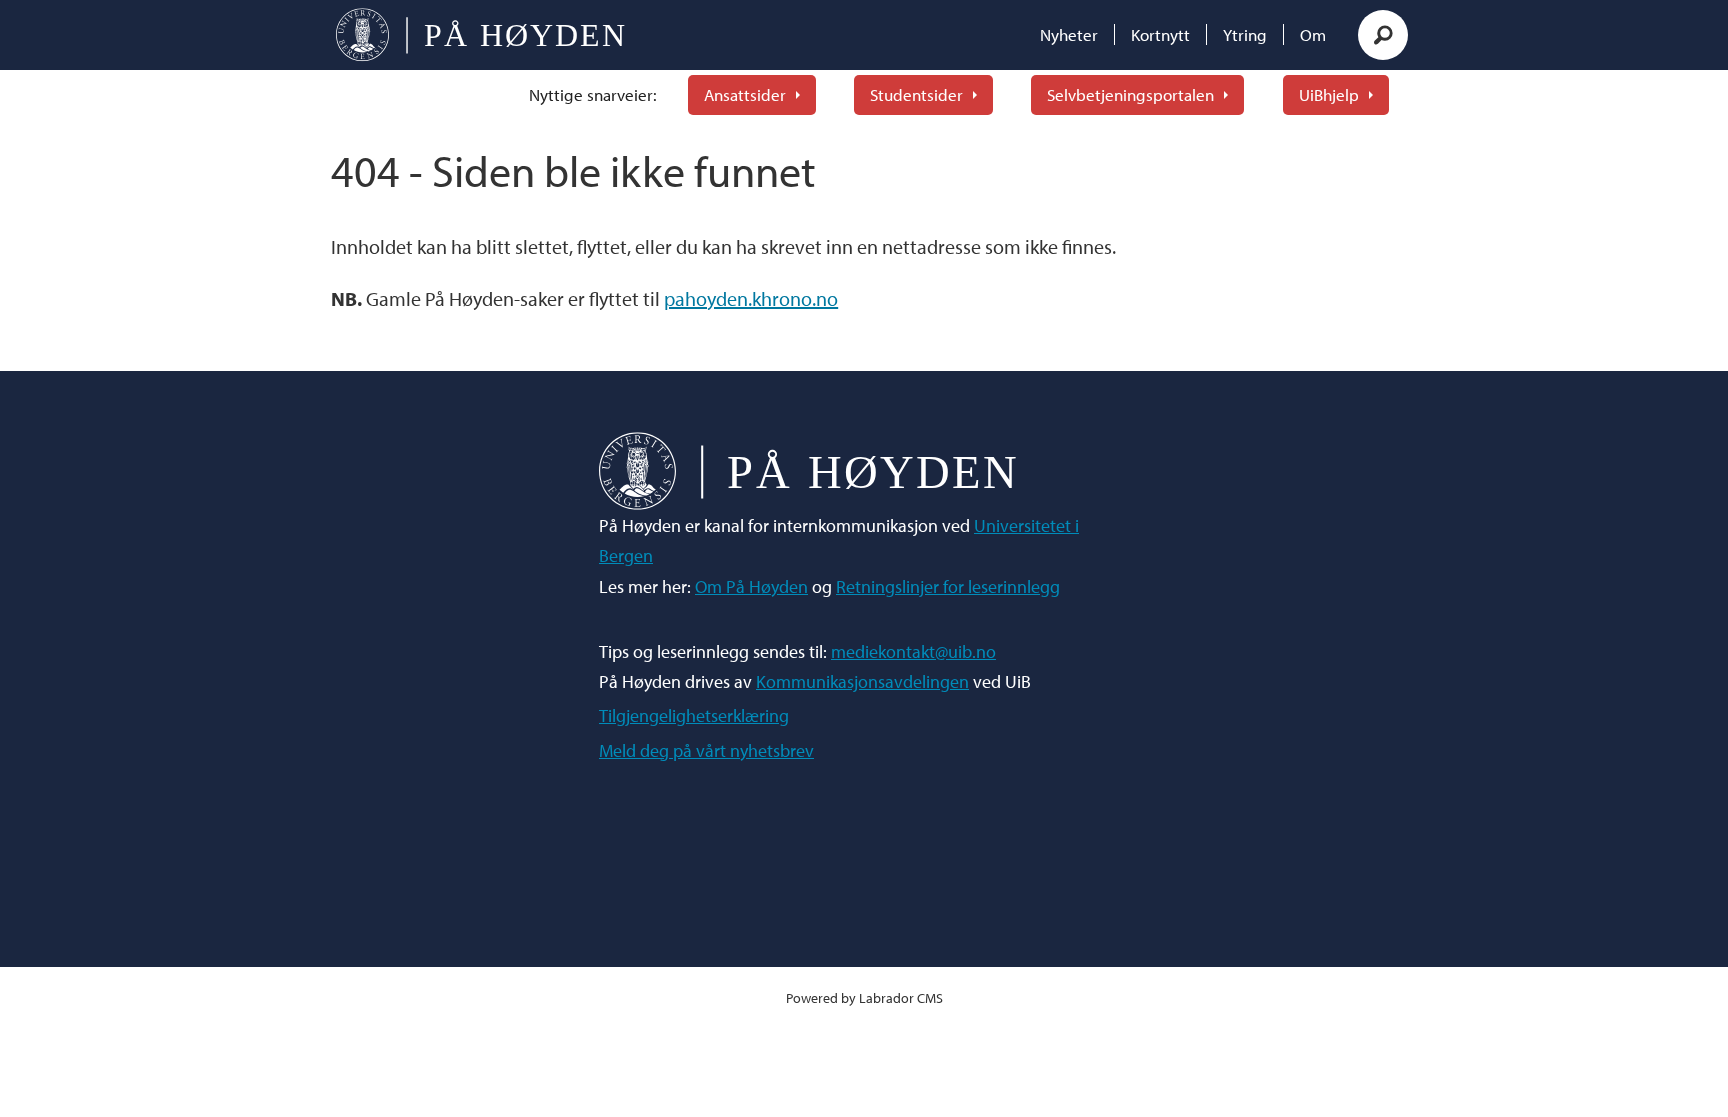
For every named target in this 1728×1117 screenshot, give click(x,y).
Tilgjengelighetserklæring (694, 715)
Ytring (1245, 34)
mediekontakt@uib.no (913, 651)
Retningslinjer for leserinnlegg (948, 586)
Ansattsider (745, 94)
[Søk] (1383, 35)
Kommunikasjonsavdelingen (862, 681)
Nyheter (1069, 34)
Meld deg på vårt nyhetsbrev (706, 750)
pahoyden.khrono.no (751, 298)
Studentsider (916, 94)
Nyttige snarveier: (593, 94)
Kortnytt (1160, 34)
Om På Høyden (751, 586)
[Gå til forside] (480, 35)
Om (1313, 34)
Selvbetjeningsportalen (1130, 94)
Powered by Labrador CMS (864, 997)
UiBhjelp (1329, 94)
